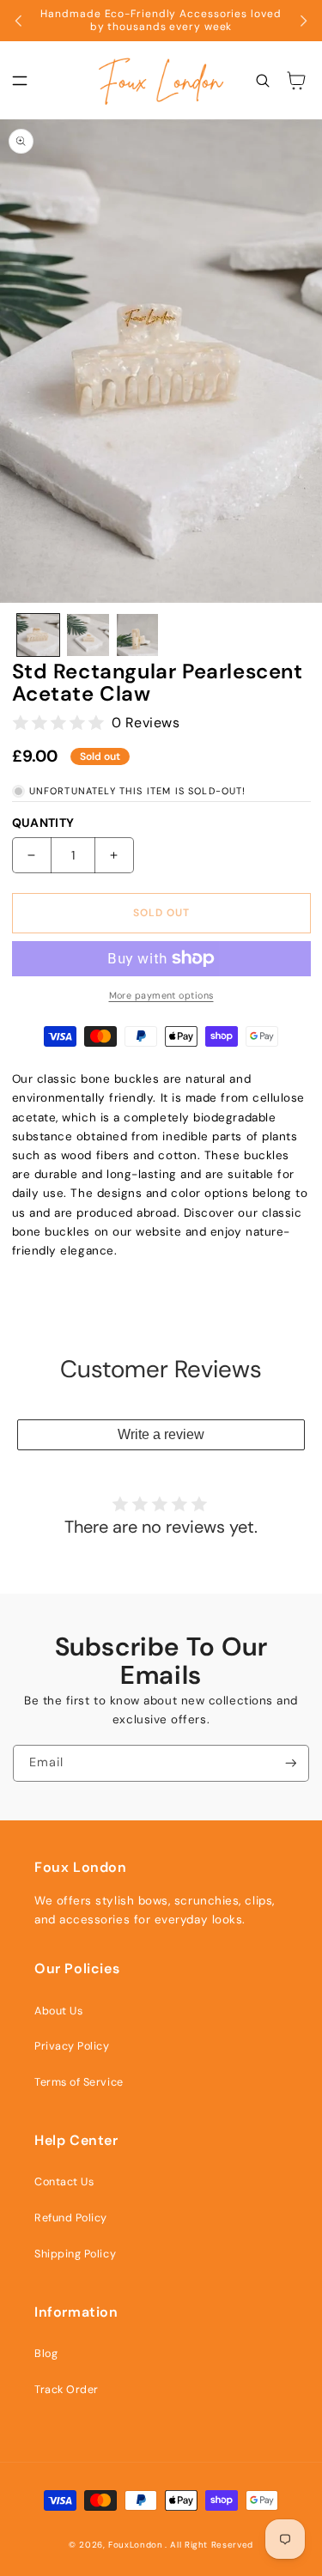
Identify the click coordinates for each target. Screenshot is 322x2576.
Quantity (43, 823)
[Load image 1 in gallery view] (38, 635)
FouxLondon (135, 2545)
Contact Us (64, 2182)
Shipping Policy (75, 2254)
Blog (46, 2354)
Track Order (67, 2390)
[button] (20, 81)
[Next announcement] (303, 21)
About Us (58, 2011)
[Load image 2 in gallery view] (88, 635)
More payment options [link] (161, 995)
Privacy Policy (72, 2046)
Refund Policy (71, 2218)
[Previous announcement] (19, 21)
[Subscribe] (291, 1763)
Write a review (161, 1434)
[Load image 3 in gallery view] (138, 635)
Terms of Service (79, 2082)
